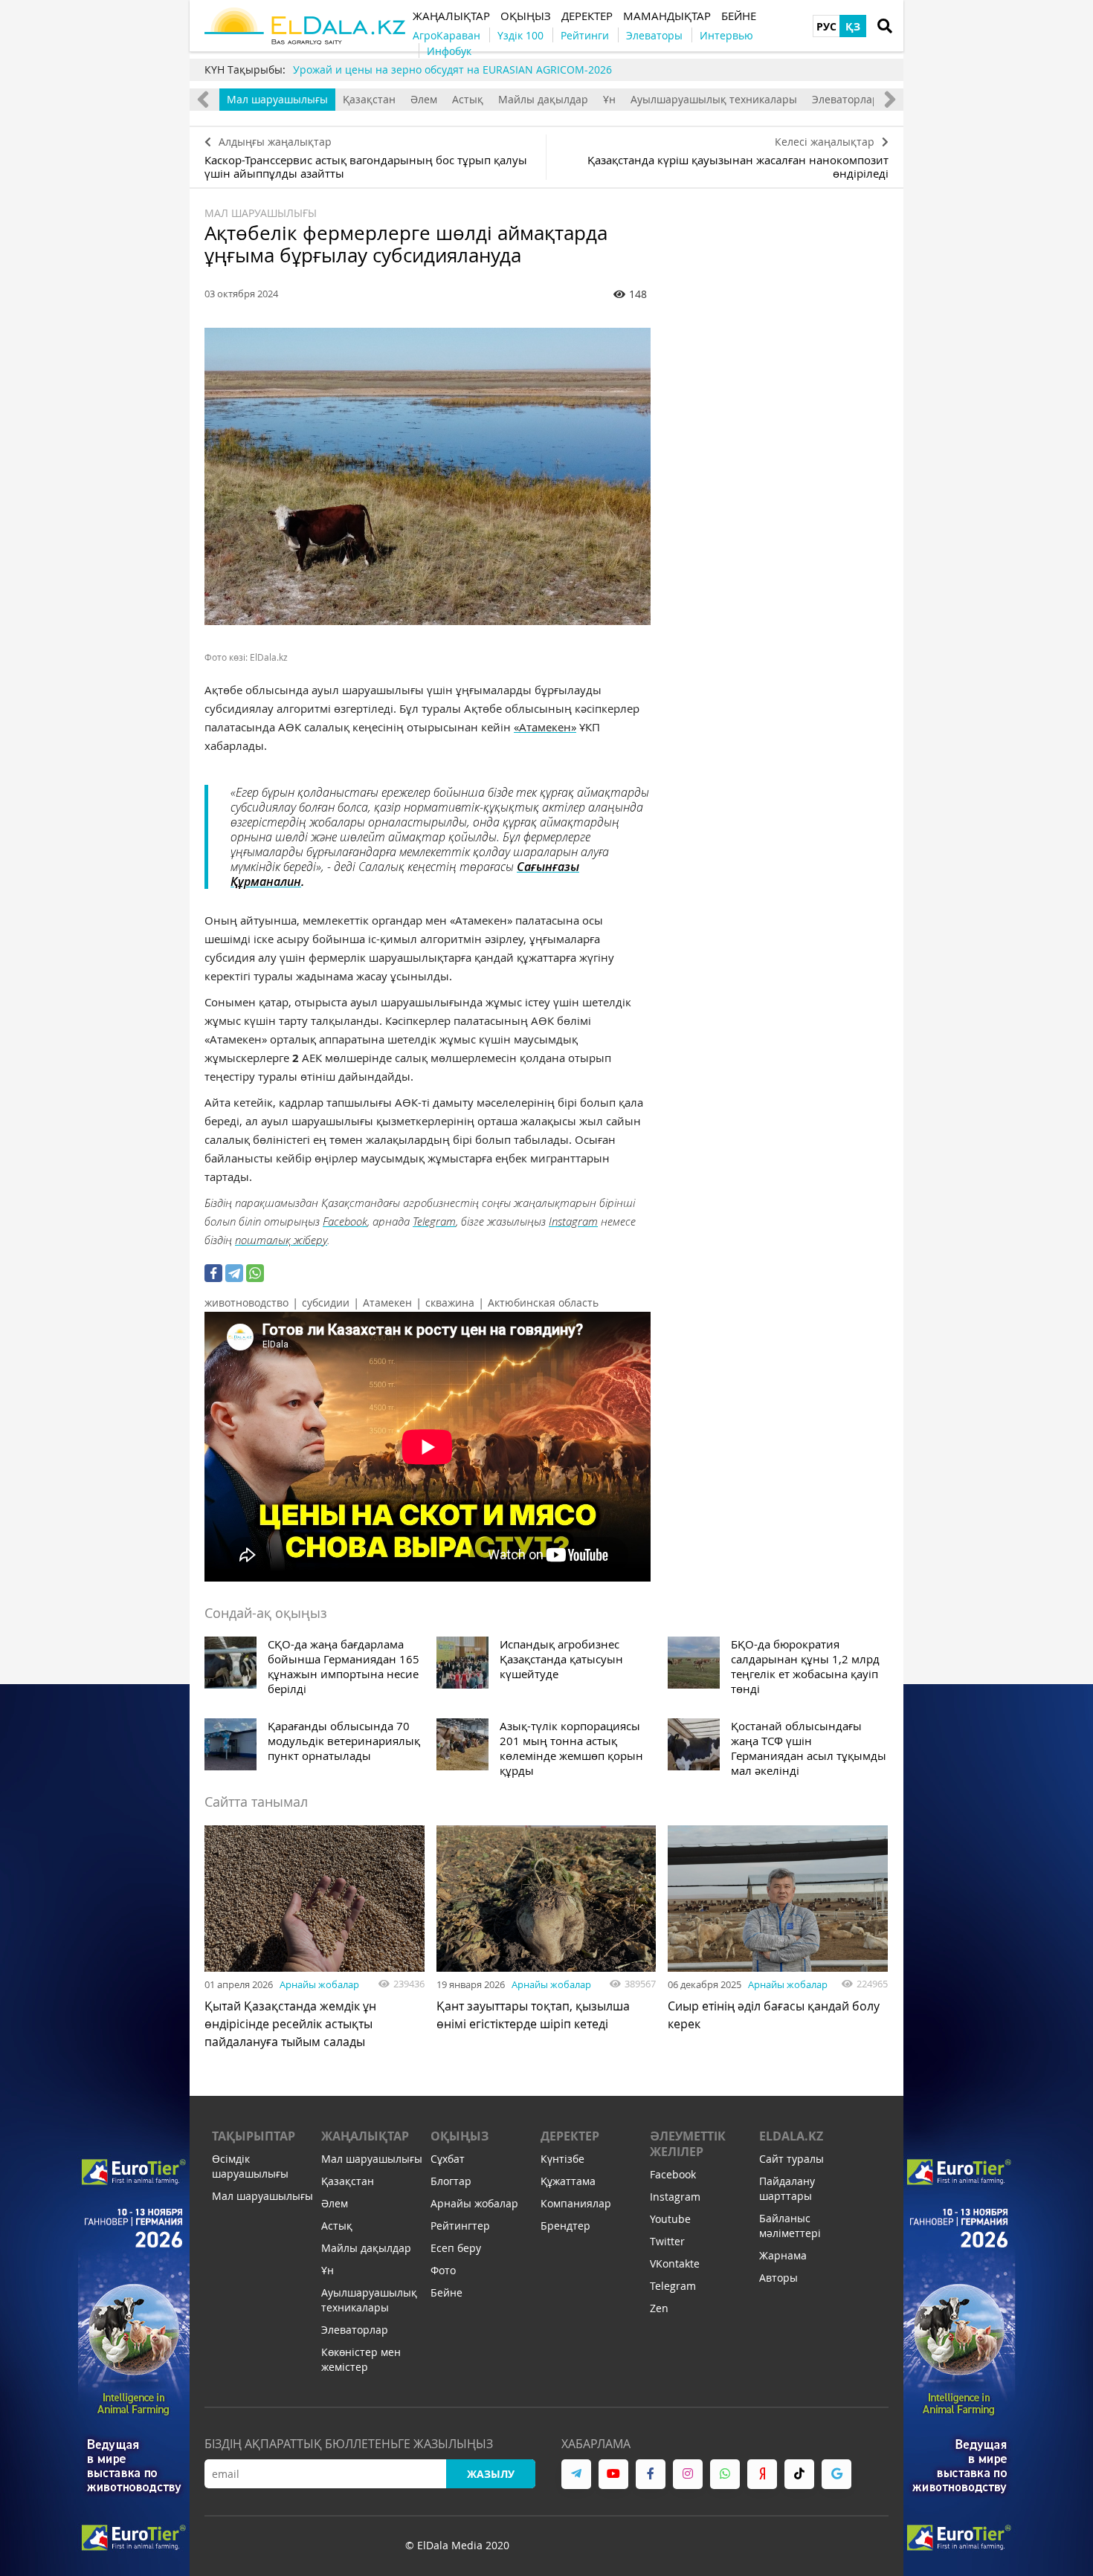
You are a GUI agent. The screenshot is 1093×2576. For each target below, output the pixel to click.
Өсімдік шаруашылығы (250, 2166)
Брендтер (565, 2226)
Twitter (667, 2241)
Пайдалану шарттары (787, 2188)
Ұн (609, 99)
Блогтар (451, 2181)
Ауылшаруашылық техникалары (714, 99)
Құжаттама (568, 2181)
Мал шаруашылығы (277, 99)
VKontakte (675, 2263)
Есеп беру (456, 2248)
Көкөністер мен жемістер (361, 2359)
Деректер (570, 2136)
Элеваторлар (845, 99)
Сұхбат (448, 2159)
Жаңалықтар (365, 2136)
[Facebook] (213, 1273)
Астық (468, 99)
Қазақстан (369, 99)
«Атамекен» (545, 727)
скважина (450, 1302)
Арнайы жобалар (319, 1984)
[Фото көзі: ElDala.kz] (428, 476)
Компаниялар (576, 2203)
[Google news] (836, 2474)
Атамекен (387, 1302)
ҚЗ (853, 26)
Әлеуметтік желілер (688, 2144)
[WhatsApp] (255, 1273)
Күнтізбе (562, 2159)
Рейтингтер (460, 2226)
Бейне (446, 2292)
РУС (826, 26)
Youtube (670, 2219)
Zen (659, 2308)
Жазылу (491, 2474)
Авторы (778, 2278)
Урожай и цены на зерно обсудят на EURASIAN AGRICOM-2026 (452, 69)
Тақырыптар (254, 2136)
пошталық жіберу (281, 1240)
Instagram (573, 1221)
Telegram (434, 1221)
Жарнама (783, 2255)
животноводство (246, 1302)
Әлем (424, 99)
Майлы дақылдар (543, 99)
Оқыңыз (460, 2136)
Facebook (345, 1221)
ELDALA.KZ (791, 2136)
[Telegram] (234, 1273)
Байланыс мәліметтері (790, 2226)
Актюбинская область (543, 1302)
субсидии (326, 1302)
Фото (443, 2270)
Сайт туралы (791, 2159)
